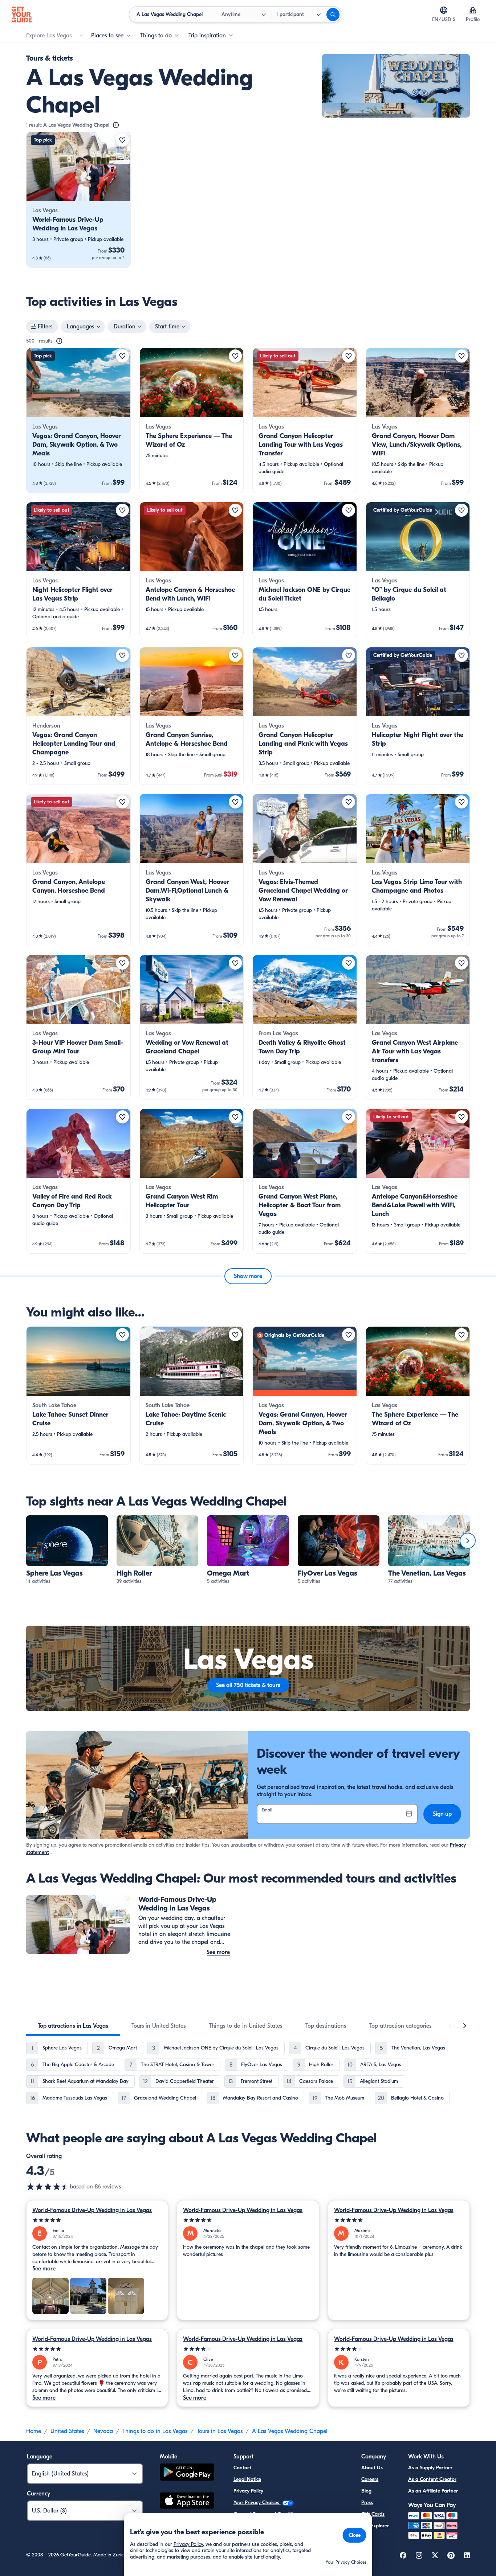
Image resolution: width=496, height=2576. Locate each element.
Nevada (103, 2431)
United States (67, 2431)
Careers (370, 2479)
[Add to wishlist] (122, 140)
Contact (242, 2468)
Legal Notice (247, 2479)
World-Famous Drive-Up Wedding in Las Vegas (92, 2210)
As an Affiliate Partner (433, 2491)
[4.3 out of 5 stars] (48, 2187)
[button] (78, 200)
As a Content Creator (432, 2479)
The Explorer (375, 2526)
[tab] (73, 2026)
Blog (366, 2491)
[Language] (444, 10)
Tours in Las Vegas (220, 2431)
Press (367, 2503)
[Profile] (473, 10)
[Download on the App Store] (187, 2502)
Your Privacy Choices (257, 2503)
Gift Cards (373, 2514)
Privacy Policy (248, 2491)
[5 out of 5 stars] (97, 2220)
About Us (372, 2468)
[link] (78, 200)
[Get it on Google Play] (187, 2473)
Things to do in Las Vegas (155, 2431)
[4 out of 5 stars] (248, 2349)
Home (34, 2431)
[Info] (116, 125)
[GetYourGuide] (22, 15)
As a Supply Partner (430, 2468)
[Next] (468, 1541)
